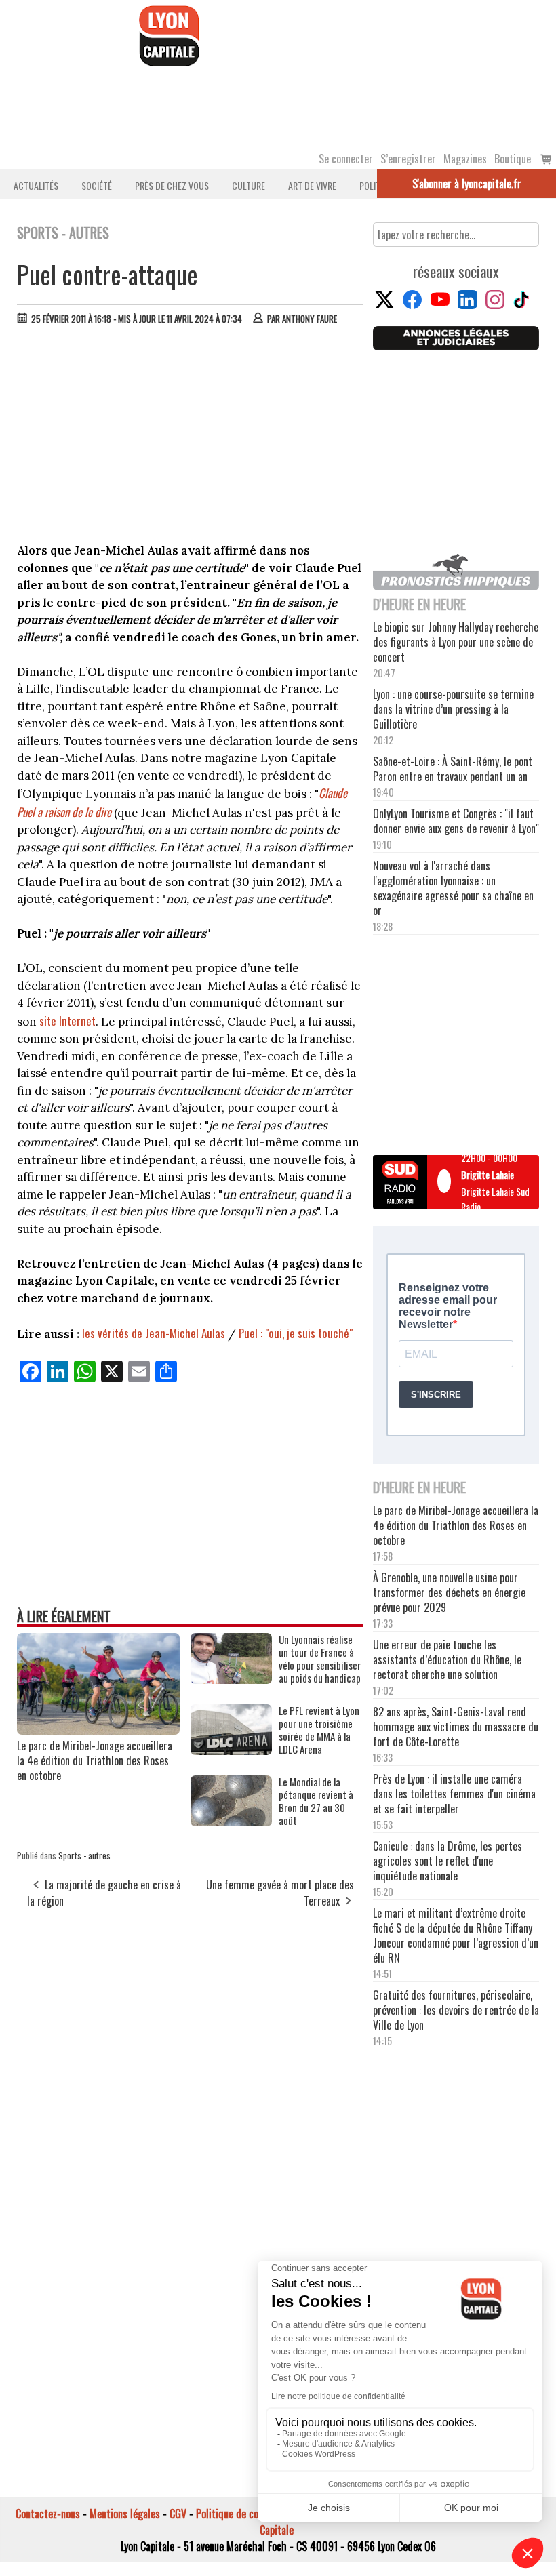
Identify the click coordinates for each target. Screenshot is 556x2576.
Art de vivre (312, 185)
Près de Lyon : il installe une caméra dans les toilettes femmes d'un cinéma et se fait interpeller (454, 1794)
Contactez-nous (48, 2514)
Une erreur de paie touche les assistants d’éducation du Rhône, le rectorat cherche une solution (447, 1659)
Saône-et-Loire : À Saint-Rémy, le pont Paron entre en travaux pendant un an (453, 769)
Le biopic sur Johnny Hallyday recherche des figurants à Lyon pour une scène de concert (456, 642)
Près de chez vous (172, 185)
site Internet (67, 1021)
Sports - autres (84, 1855)
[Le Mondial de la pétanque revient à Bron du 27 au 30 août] (231, 1822)
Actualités (36, 185)
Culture (249, 185)
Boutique (513, 159)
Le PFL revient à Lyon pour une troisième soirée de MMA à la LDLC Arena (319, 1730)
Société (97, 185)
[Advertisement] (191, 437)
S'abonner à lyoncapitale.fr (467, 184)
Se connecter (346, 159)
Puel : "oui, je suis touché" (296, 1333)
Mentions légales (125, 2514)
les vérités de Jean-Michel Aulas (154, 1333)
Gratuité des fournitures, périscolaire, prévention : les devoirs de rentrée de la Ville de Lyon (456, 2010)
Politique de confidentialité (253, 2514)
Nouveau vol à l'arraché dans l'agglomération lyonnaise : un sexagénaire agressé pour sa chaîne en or (453, 888)
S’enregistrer (408, 159)
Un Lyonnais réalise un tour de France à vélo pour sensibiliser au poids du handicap (320, 1659)
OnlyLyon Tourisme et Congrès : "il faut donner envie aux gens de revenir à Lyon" (456, 821)
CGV (178, 2514)
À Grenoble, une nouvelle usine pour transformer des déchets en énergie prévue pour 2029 (449, 1592)
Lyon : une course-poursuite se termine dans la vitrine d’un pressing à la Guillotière (453, 709)
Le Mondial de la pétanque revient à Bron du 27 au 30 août (316, 1801)
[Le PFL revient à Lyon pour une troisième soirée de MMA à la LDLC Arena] (231, 1750)
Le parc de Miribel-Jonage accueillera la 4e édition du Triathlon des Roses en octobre (95, 1760)
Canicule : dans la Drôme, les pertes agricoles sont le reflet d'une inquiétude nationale (448, 1861)
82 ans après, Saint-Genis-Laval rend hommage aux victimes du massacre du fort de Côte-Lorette (456, 1727)
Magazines (465, 159)
